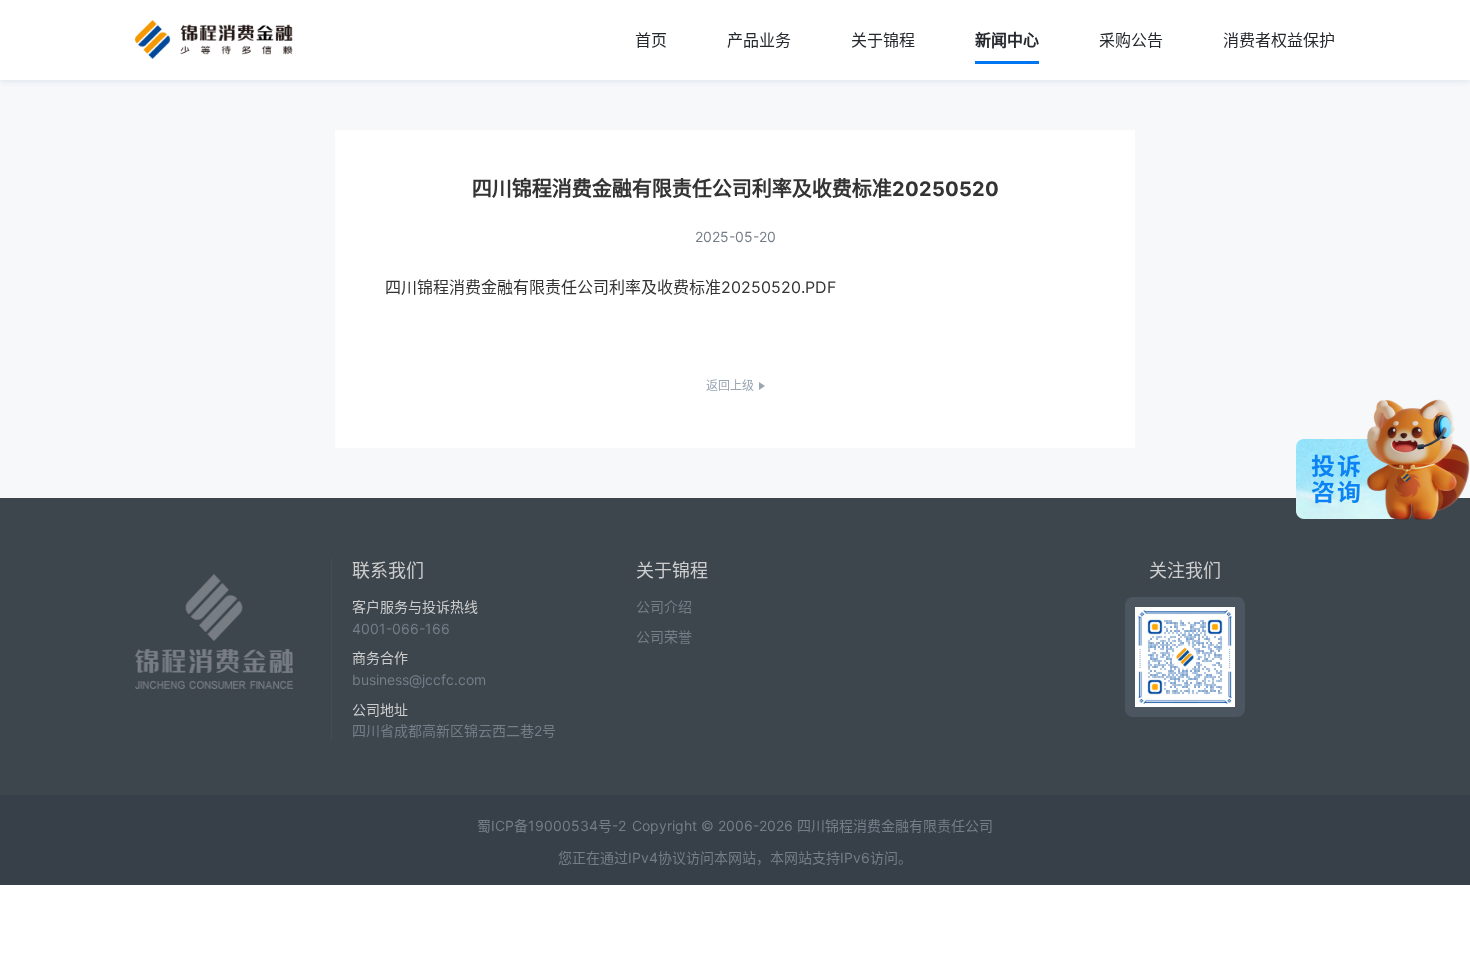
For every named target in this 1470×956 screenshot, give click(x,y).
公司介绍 (664, 606)
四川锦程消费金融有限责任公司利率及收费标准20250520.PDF (610, 287)
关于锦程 (883, 40)
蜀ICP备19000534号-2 (551, 825)
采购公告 (1131, 40)
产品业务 (759, 40)
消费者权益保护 (1279, 40)
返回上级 (730, 385)
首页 (651, 40)
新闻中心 (1007, 40)
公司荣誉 (664, 636)
